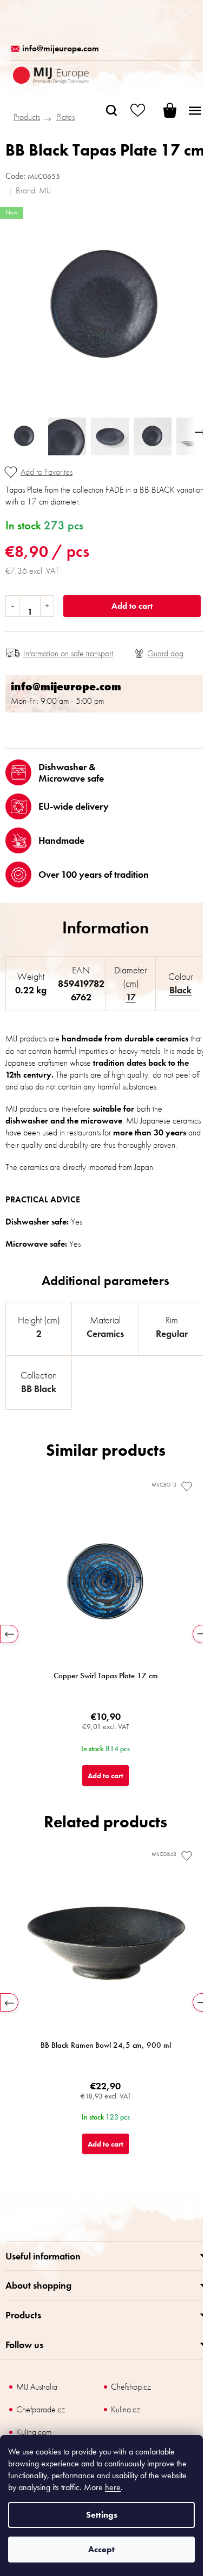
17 (131, 997)
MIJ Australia (37, 2387)
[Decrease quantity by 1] (13, 606)
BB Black (39, 1388)
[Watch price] (159, 654)
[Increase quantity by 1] (47, 606)
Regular (172, 1333)
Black (180, 990)
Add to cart (132, 606)
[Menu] (195, 110)
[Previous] (9, 1634)
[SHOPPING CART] (162, 110)
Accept (101, 2549)
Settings (102, 2515)
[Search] (111, 110)
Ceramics (105, 1333)
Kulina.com (34, 2432)
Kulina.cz (126, 2409)
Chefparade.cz (41, 2409)
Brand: (33, 190)
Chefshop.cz (131, 2387)
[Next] (202, 1634)
